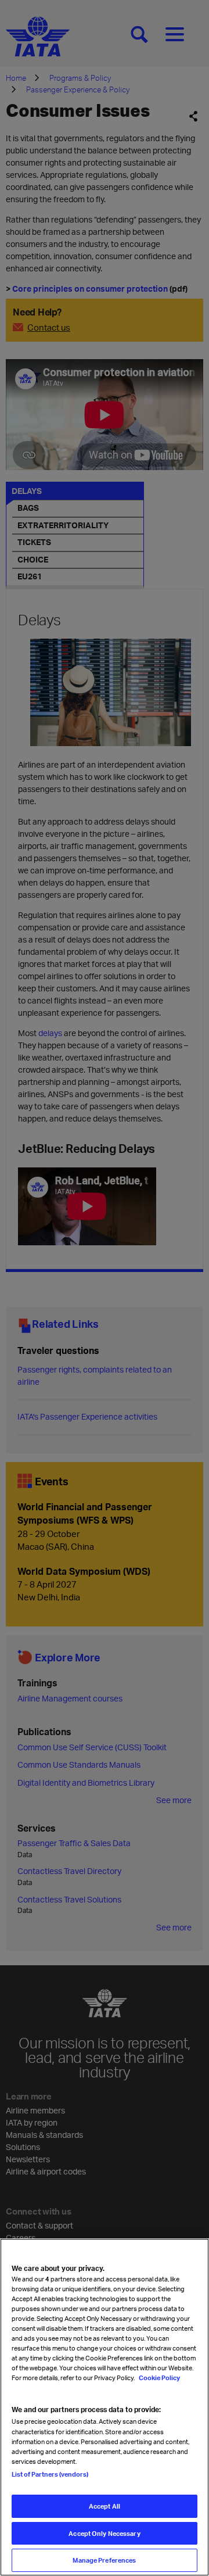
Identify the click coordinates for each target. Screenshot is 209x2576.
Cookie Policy (159, 2378)
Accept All (105, 2506)
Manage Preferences (104, 2560)
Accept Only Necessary (104, 2533)
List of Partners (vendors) (50, 2474)
